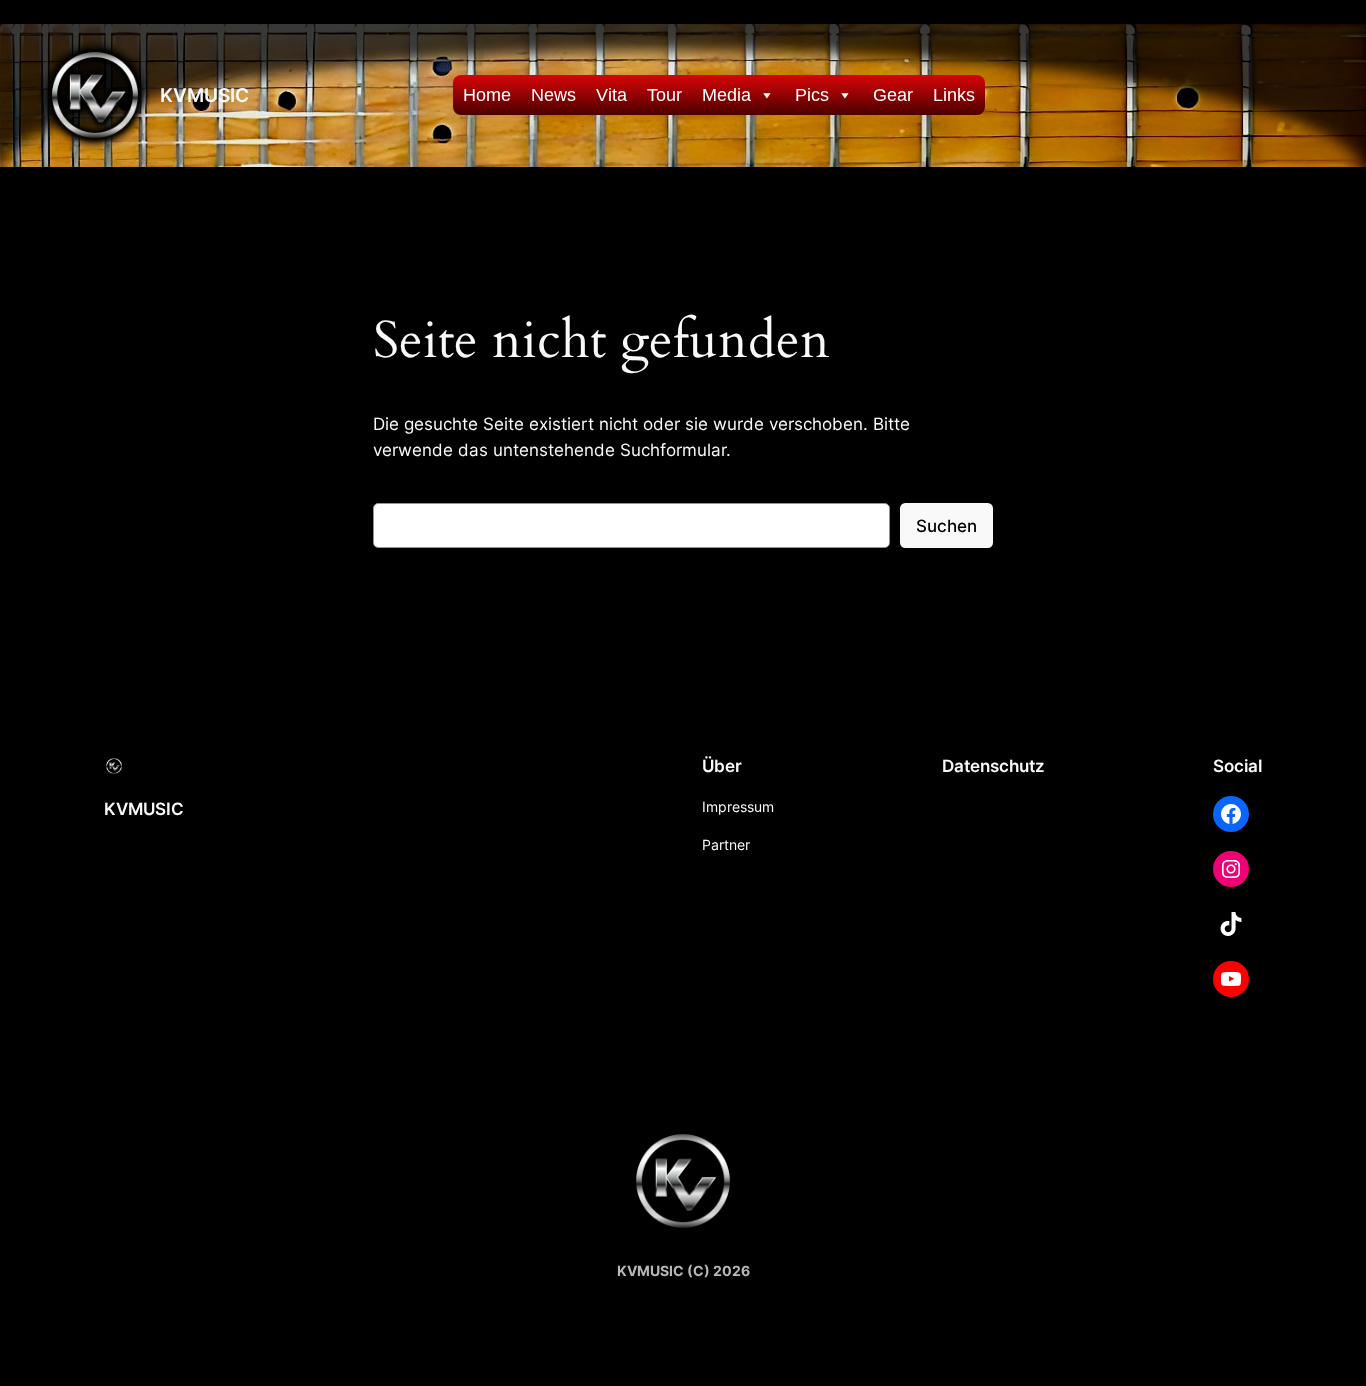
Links (954, 95)
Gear (893, 95)
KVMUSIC (204, 95)
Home (487, 95)
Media (726, 95)
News (553, 95)
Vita (611, 95)
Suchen (946, 526)
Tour (664, 95)
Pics (812, 95)
